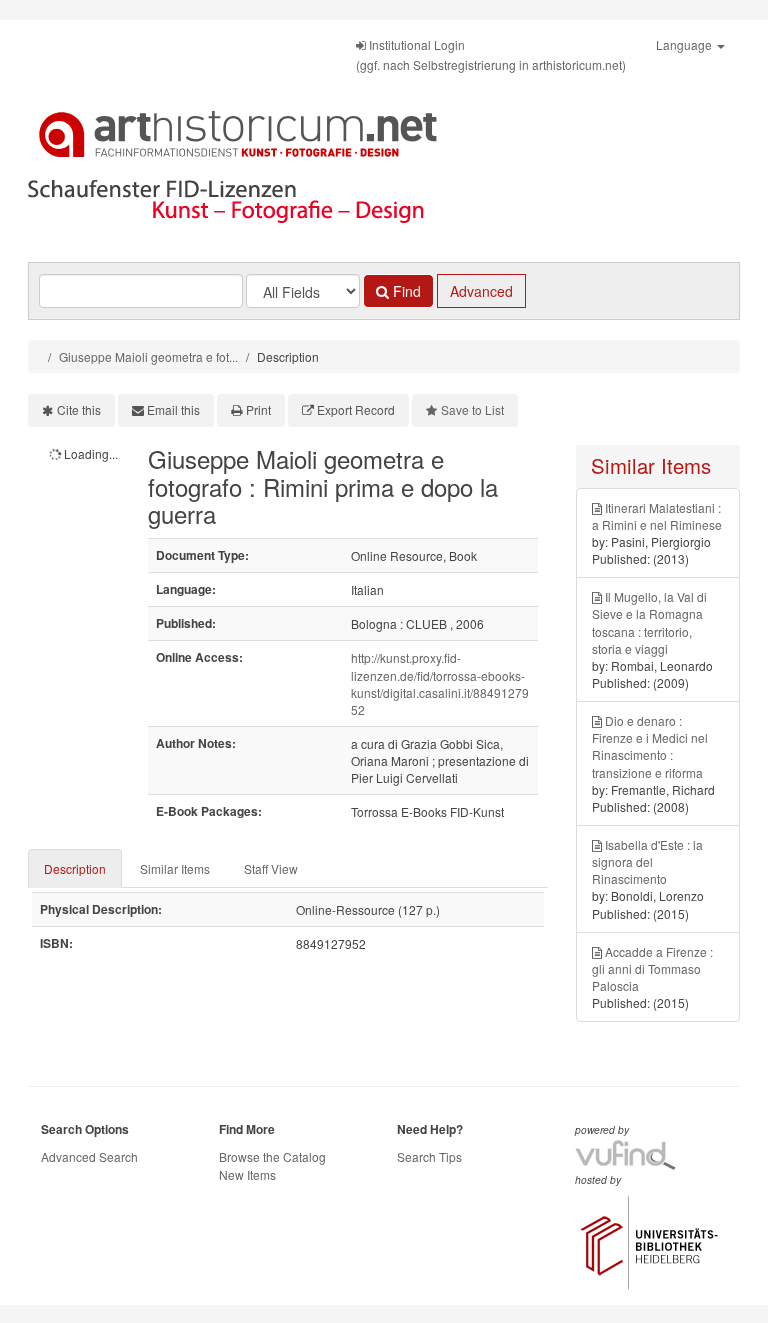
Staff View (271, 868)
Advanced (481, 291)
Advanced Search (89, 1156)
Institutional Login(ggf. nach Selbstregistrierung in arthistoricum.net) (491, 54)
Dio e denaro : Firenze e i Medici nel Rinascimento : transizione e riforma (650, 746)
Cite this (79, 409)
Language (685, 44)
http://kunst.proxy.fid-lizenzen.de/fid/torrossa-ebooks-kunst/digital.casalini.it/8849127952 (440, 683)
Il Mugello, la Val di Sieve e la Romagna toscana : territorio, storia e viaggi (649, 622)
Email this (173, 409)
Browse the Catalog (272, 1156)
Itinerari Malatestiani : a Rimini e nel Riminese (657, 516)
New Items (247, 1174)
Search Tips (429, 1156)
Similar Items (175, 868)
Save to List (472, 409)
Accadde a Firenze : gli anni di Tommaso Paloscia (652, 968)
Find (405, 291)
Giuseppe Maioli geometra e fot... (148, 356)
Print (258, 409)
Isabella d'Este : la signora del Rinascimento (647, 861)
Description (75, 868)
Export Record (356, 409)
